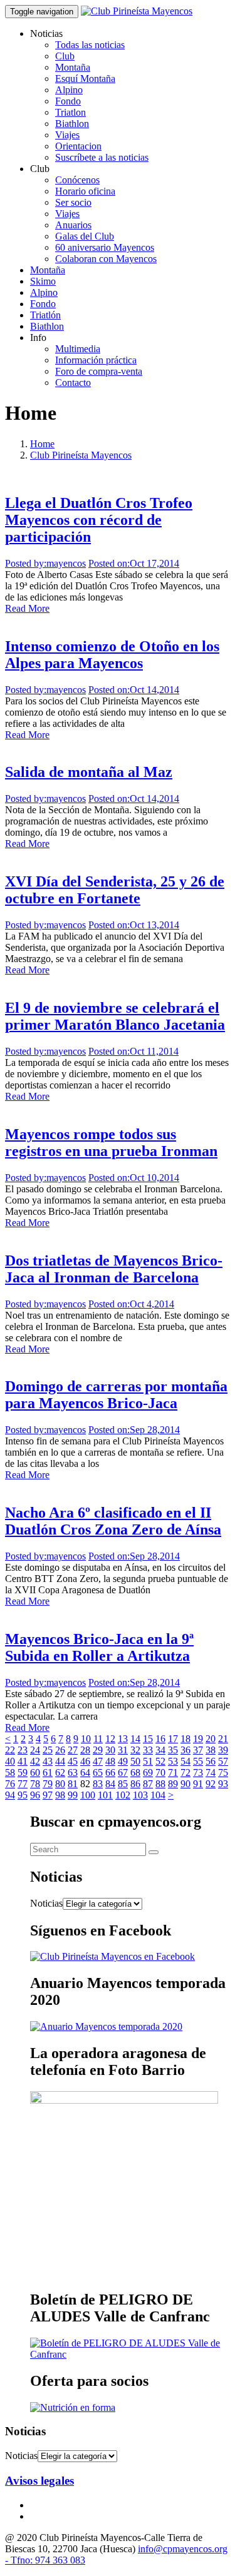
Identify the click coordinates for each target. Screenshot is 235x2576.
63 (73, 1772)
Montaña (73, 67)
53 (173, 1761)
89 (173, 1784)
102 (123, 1795)
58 (10, 1772)
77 (23, 1784)
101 (105, 1795)
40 (10, 1761)
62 (60, 1772)
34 (160, 1750)
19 (198, 1739)
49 (123, 1761)
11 (98, 1739)
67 (123, 1772)
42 (35, 1761)
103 (140, 1795)
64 (85, 1772)
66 (110, 1772)
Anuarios (73, 225)
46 (85, 1761)
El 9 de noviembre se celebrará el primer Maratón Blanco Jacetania (115, 1016)
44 (60, 1761)
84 (110, 1784)
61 (48, 1772)
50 (135, 1761)
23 (23, 1750)
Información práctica (96, 360)
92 (211, 1784)
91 (198, 1784)
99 (73, 1795)
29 (98, 1750)
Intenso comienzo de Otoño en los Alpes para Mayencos (112, 655)
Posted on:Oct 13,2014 (134, 925)
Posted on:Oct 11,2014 (133, 1051)
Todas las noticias (90, 45)
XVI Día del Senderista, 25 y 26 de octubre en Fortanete (115, 890)
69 (148, 1772)
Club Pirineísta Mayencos (81, 455)
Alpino (69, 90)
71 (173, 1772)
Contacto (73, 383)
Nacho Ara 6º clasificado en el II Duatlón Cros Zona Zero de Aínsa (113, 1521)
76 (10, 1784)
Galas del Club (85, 236)
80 (60, 1784)
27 (73, 1750)
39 (223, 1750)
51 (148, 1761)
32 (135, 1750)
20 (211, 1739)
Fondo (68, 101)
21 (223, 1739)
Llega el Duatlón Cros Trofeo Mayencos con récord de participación (99, 520)
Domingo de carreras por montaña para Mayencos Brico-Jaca (116, 1395)
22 (10, 1750)
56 (211, 1761)
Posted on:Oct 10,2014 (134, 1178)
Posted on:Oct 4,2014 (131, 1304)
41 (23, 1761)
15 (148, 1739)
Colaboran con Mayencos (106, 259)
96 (35, 1795)
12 (110, 1739)
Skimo (43, 281)
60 (35, 1772)
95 (23, 1795)
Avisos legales (39, 2481)
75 (223, 1772)
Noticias (46, 1903)
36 (185, 1750)
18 (185, 1739)
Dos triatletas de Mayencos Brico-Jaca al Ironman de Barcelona (114, 1269)
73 (198, 1772)
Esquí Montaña (85, 79)
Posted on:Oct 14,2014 (134, 690)
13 (123, 1739)
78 (35, 1784)
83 (98, 1784)
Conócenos (77, 180)
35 (173, 1750)
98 (60, 1795)
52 (160, 1761)
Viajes (67, 135)
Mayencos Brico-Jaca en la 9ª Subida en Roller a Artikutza (99, 1647)
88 (160, 1784)
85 (123, 1784)
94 (10, 1795)
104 (158, 1795)
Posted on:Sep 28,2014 (134, 1430)
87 (148, 1784)
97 (48, 1795)
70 (160, 1772)
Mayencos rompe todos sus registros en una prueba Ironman (111, 1143)
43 (48, 1761)
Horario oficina (85, 191)
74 (211, 1772)
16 (160, 1739)
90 (185, 1784)
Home (42, 444)
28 (85, 1750)
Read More (27, 608)
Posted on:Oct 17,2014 (134, 563)
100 (88, 1795)
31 (123, 1750)
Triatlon (70, 112)
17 (173, 1739)
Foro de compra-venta (99, 371)
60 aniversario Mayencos (105, 247)
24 (35, 1750)
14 (135, 1739)
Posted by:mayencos (45, 563)
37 (198, 1750)
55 (198, 1761)
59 (23, 1772)
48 (110, 1761)
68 (135, 1772)
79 (48, 1784)
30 (110, 1750)
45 (73, 1761)
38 (211, 1750)
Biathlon (72, 124)
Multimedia (78, 349)
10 (86, 1739)
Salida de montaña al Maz (89, 772)
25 (48, 1750)
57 (223, 1761)
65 (98, 1772)
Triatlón (45, 315)
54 (185, 1761)
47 (98, 1761)
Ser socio (73, 202)
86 (135, 1784)
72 (185, 1772)
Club (65, 56)
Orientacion (78, 146)
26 (60, 1750)
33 (148, 1750)
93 (223, 1784)
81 (73, 1784)
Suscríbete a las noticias (102, 157)
